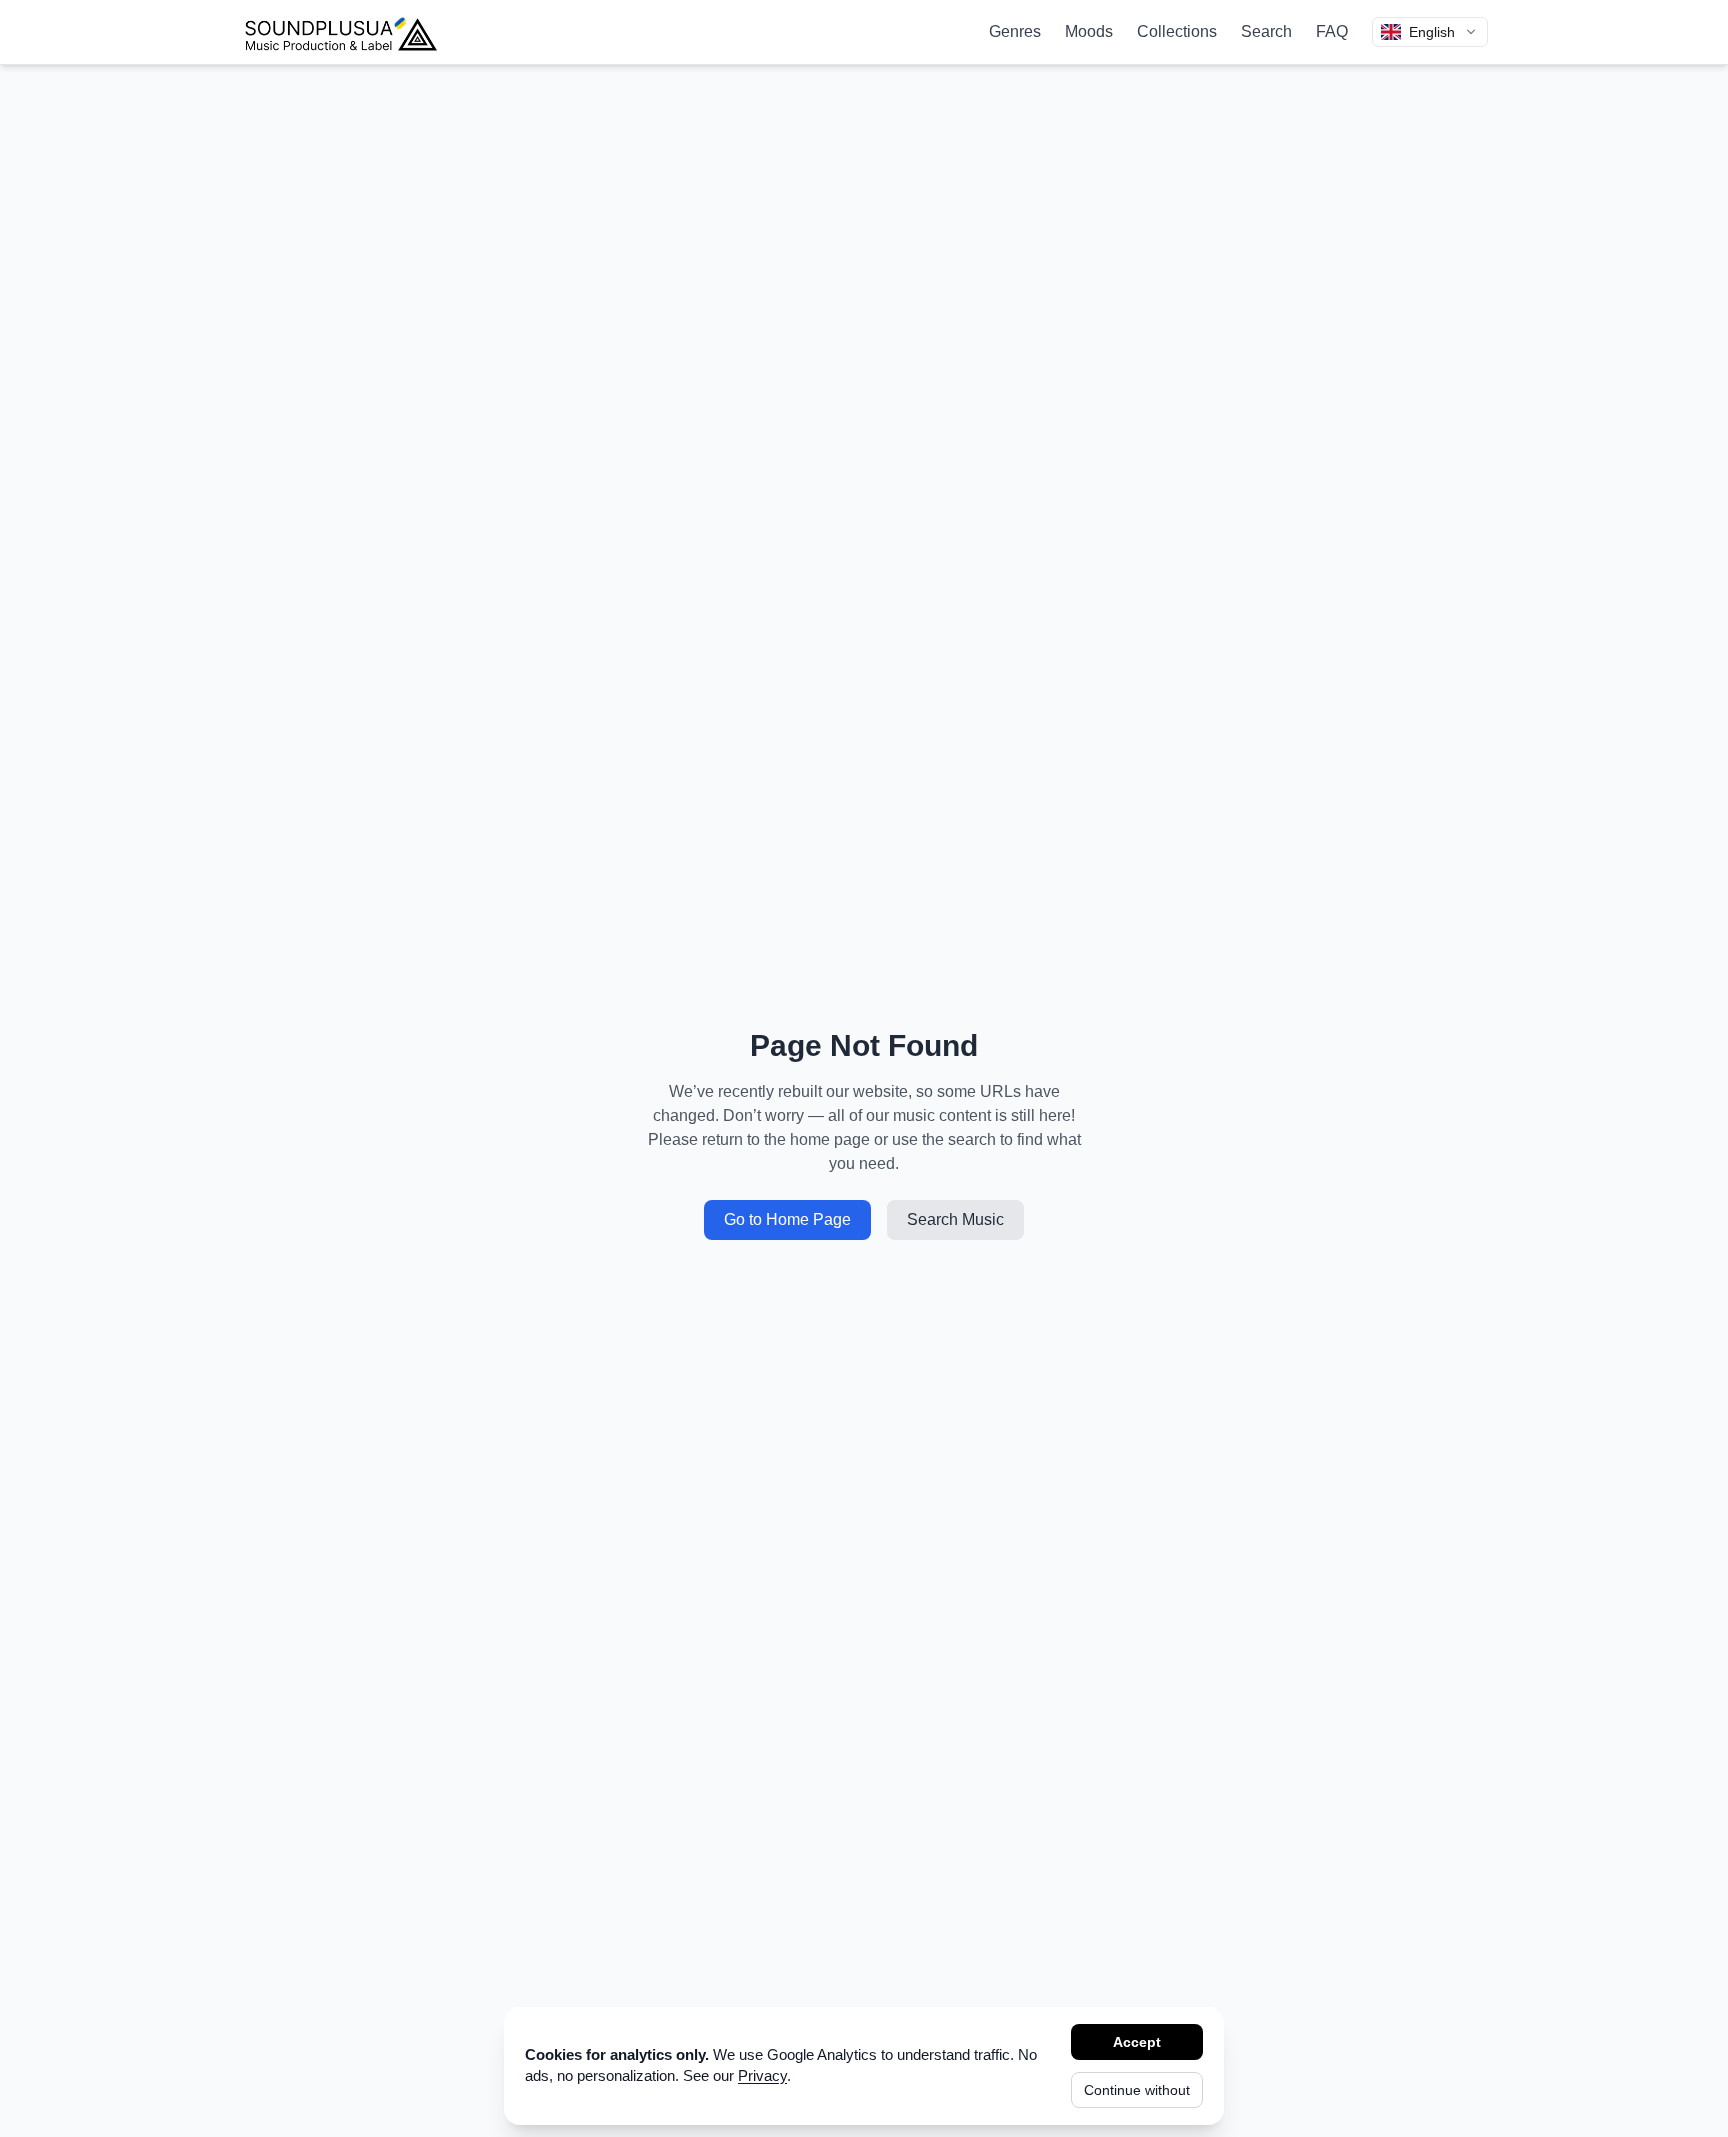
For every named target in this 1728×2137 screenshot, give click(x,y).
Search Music (955, 1219)
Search (1266, 31)
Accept (1137, 2042)
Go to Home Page (787, 1219)
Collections (1177, 31)
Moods (1089, 31)
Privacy (762, 2075)
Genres (1015, 31)
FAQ (1332, 31)
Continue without (1137, 2090)
